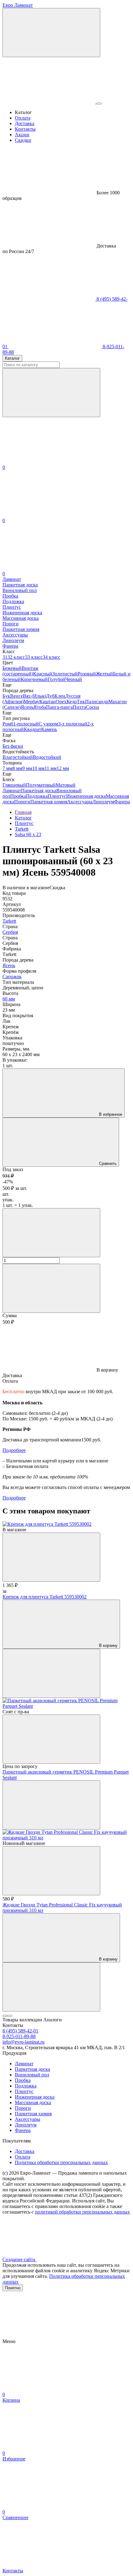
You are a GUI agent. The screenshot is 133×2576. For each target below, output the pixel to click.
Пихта (79, 707)
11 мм (51, 768)
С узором (48, 724)
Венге (17, 696)
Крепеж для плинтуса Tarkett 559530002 (45, 1597)
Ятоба (40, 707)
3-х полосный (73, 724)
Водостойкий (47, 757)
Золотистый (65, 674)
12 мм (63, 768)
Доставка (25, 123)
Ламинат (12, 791)
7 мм (7, 768)
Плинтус (57, 796)
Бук (6, 696)
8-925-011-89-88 (19, 2036)
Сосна (92, 707)
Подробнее (14, 1450)
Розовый (87, 674)
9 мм (27, 768)
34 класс (51, 657)
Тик (81, 702)
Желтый (104, 674)
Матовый (66, 785)
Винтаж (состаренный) (20, 671)
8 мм (17, 768)
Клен (60, 696)
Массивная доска (33, 2102)
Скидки (23, 140)
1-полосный (26, 724)
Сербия (10, 932)
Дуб (50, 696)
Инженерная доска (86, 796)
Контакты (25, 129)
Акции (22, 135)
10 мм (38, 768)
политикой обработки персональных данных (82, 2212)
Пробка (18, 796)
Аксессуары (80, 802)
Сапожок (12, 977)
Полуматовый (41, 785)
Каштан (47, 702)
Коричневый (34, 679)
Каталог (12, 358)
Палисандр (97, 702)
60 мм (9, 999)
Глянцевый (14, 785)
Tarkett (9, 921)
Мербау (31, 702)
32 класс (16, 657)
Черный (74, 679)
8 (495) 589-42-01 (20, 2031)
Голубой (56, 679)
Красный (43, 674)
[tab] (66, 1376)
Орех (61, 702)
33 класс (34, 657)
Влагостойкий (18, 757)
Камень (49, 729)
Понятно (13, 2288)
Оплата (23, 118)
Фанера (122, 802)
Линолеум (103, 802)
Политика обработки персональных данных (61, 2162)
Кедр (72, 702)
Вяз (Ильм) (34, 696)
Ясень (27, 707)
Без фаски (13, 746)
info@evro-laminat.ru (24, 2042)
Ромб (8, 724)
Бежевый (12, 668)
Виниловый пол (32, 2075)
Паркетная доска (39, 791)
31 (5, 657)
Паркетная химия (49, 802)
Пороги (22, 802)
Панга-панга (59, 707)
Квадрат (32, 729)
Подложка (37, 796)
